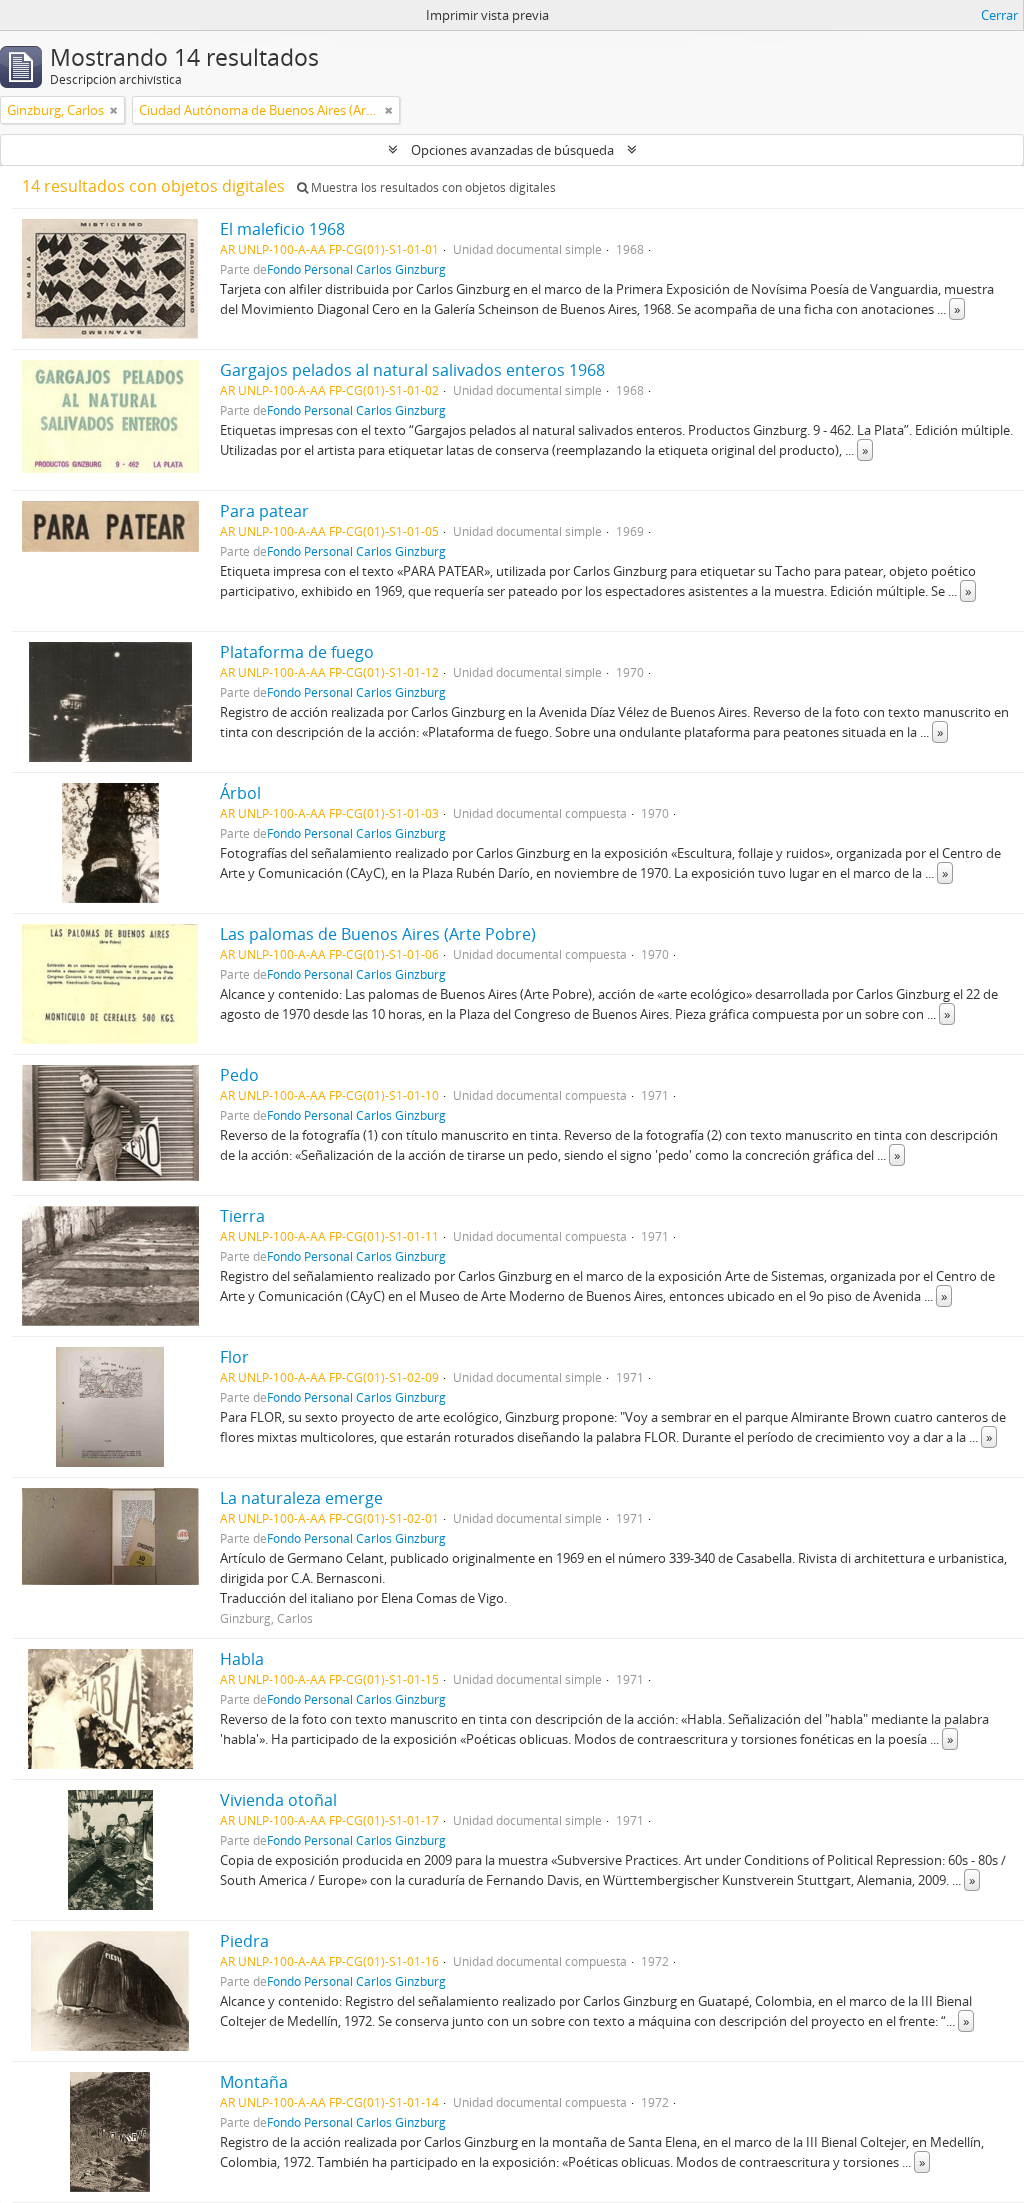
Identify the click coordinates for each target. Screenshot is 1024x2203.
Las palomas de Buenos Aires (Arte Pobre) (378, 934)
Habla (242, 1659)
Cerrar (999, 15)
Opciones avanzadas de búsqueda (512, 150)
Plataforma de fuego (297, 652)
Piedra (244, 1941)
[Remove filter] (114, 110)
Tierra (242, 1216)
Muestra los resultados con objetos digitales (432, 187)
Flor (234, 1357)
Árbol (240, 793)
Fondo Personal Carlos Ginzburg (356, 269)
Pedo (239, 1075)
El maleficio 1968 (282, 229)
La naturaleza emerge (301, 1498)
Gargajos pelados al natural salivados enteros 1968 (412, 370)
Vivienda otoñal (278, 1800)
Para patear (264, 511)
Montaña (254, 2082)
